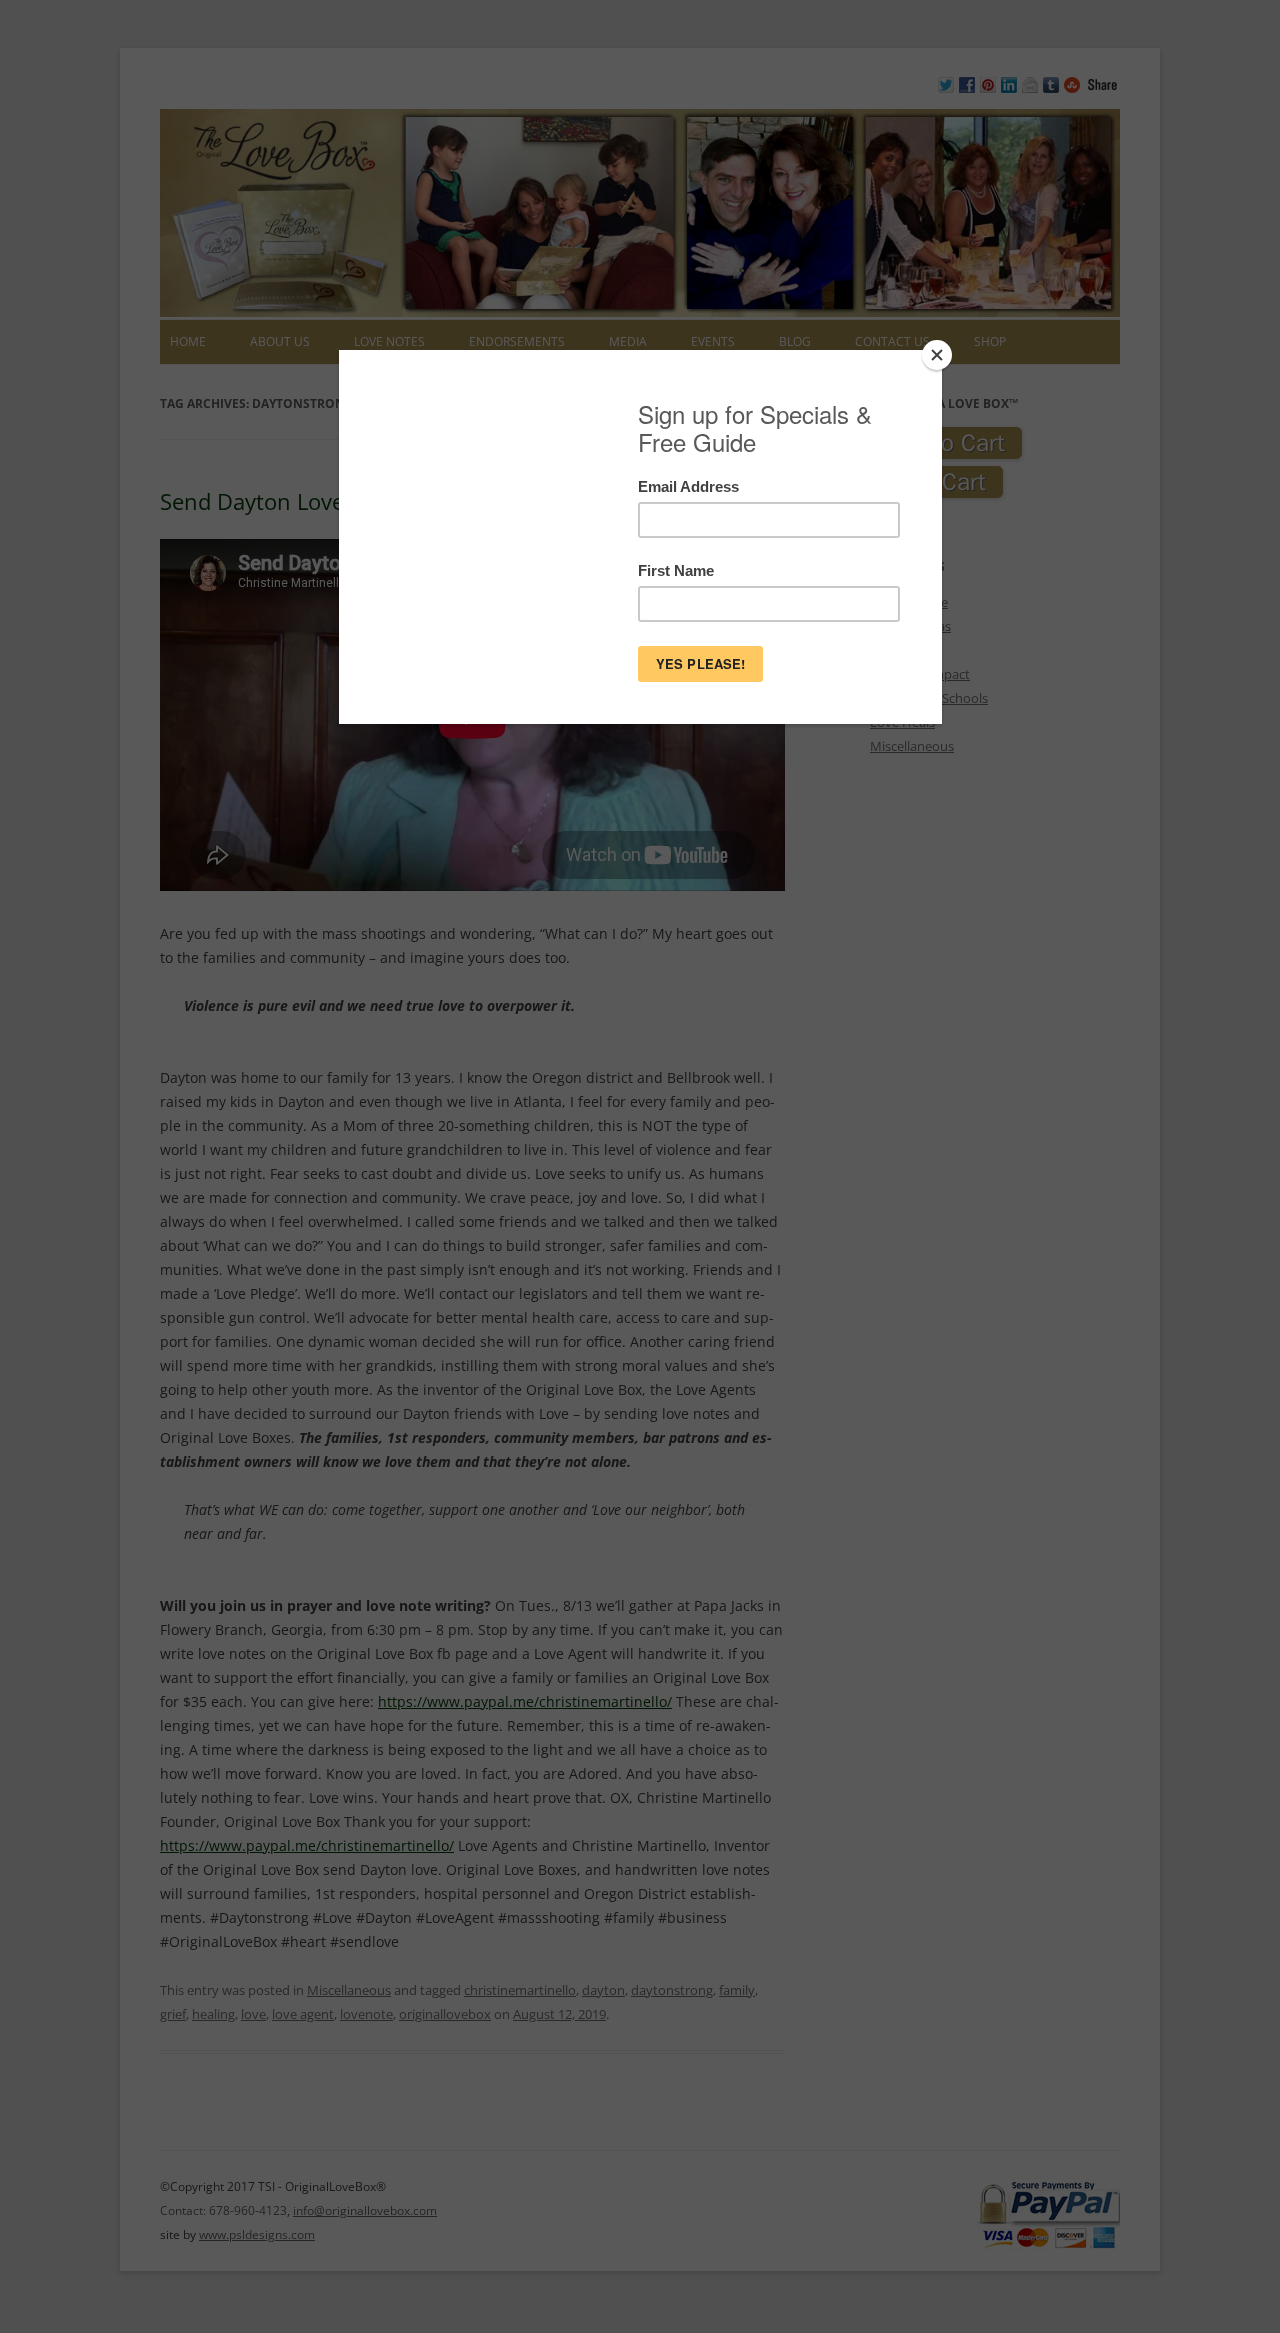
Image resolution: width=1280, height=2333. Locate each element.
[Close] (937, 355)
